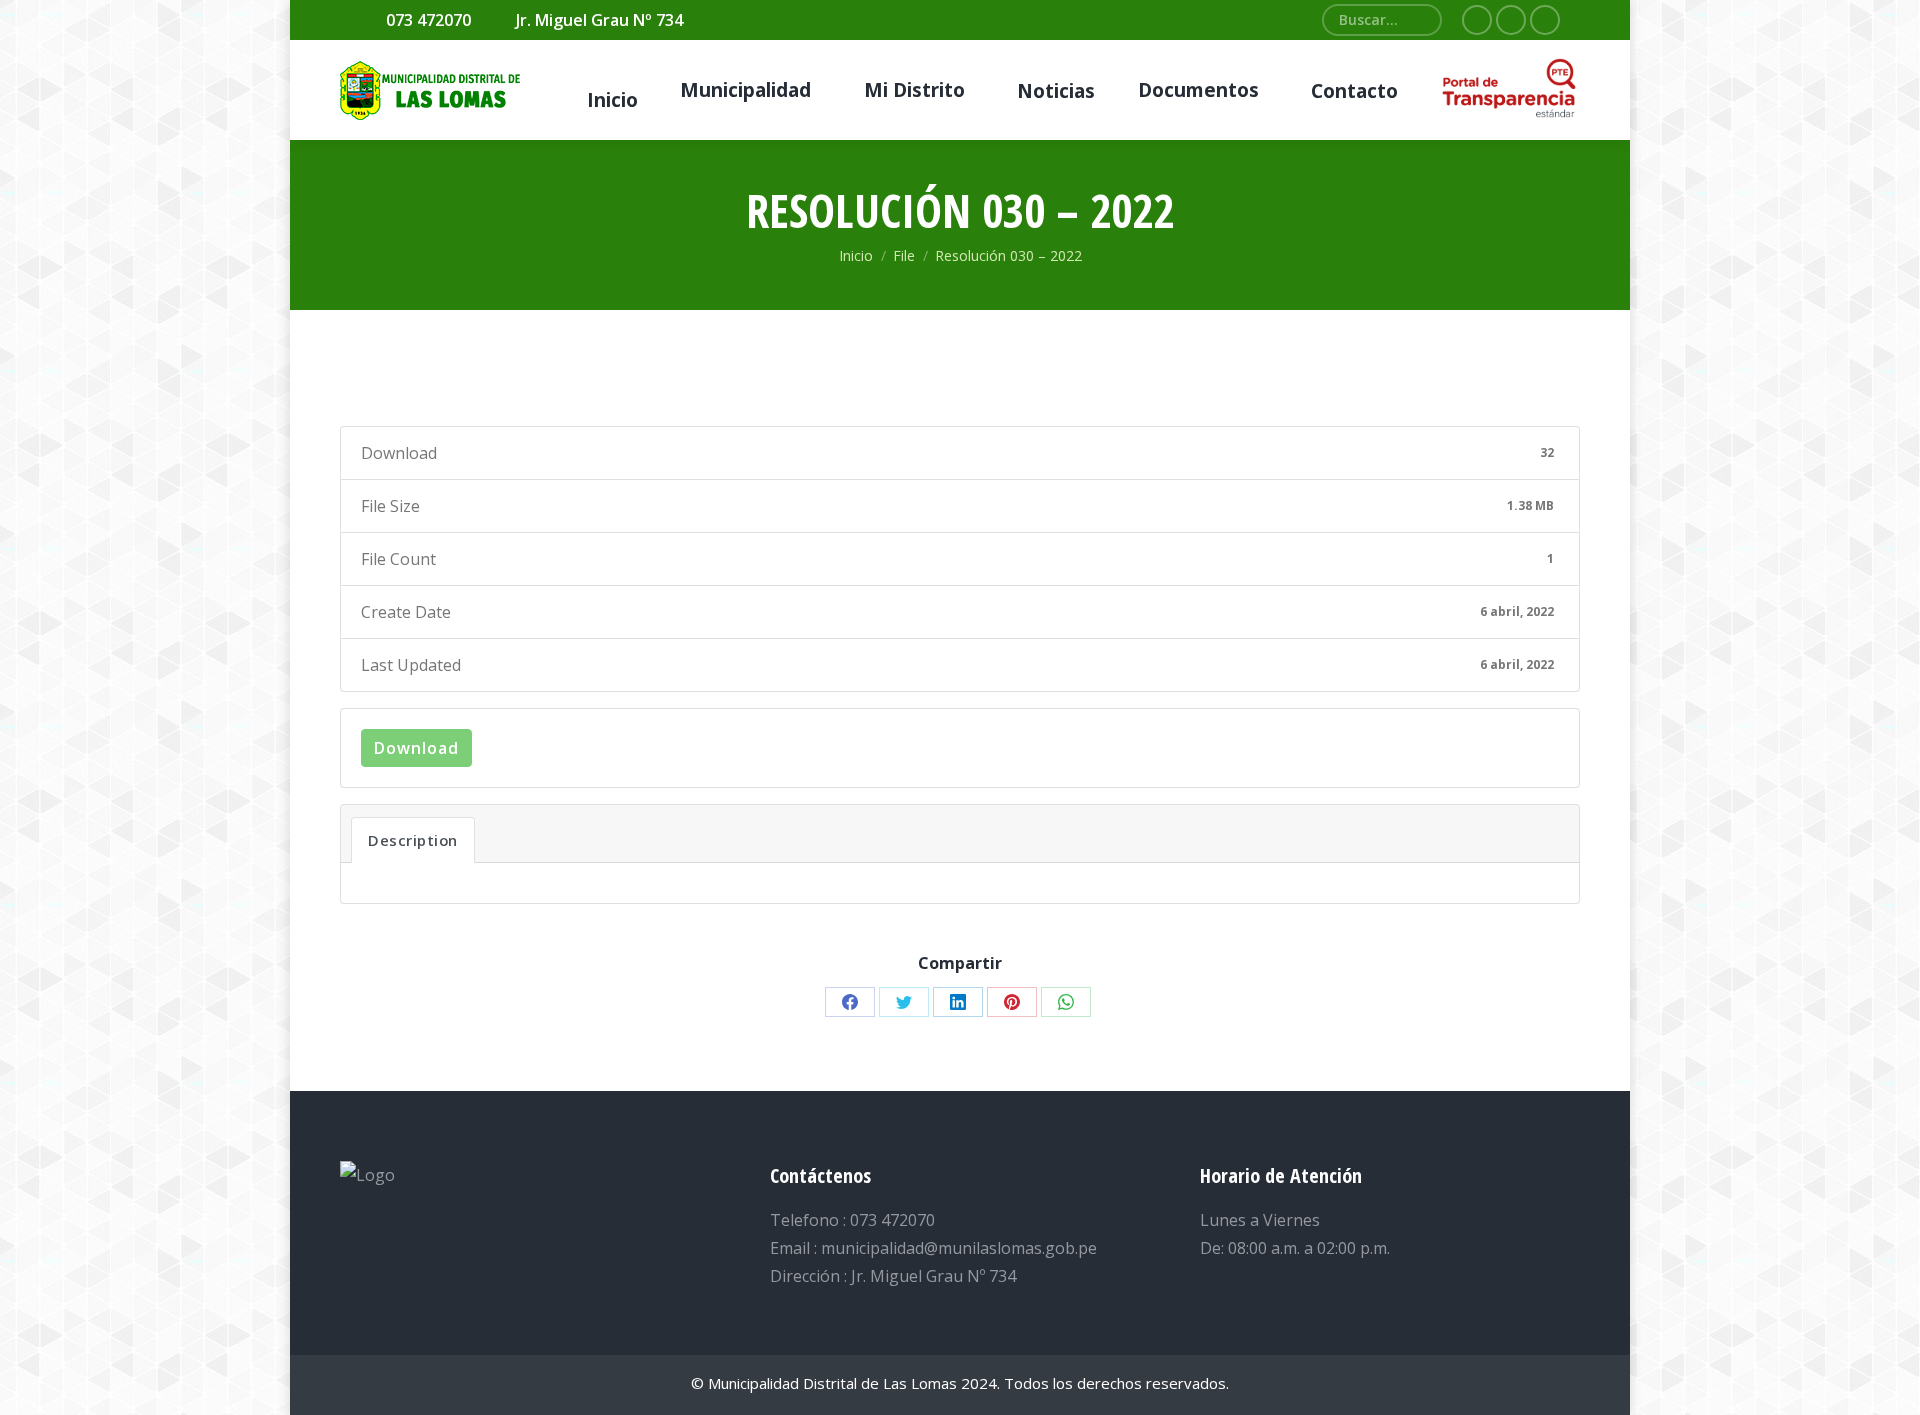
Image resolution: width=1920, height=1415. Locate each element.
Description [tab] (413, 840)
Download (416, 748)
